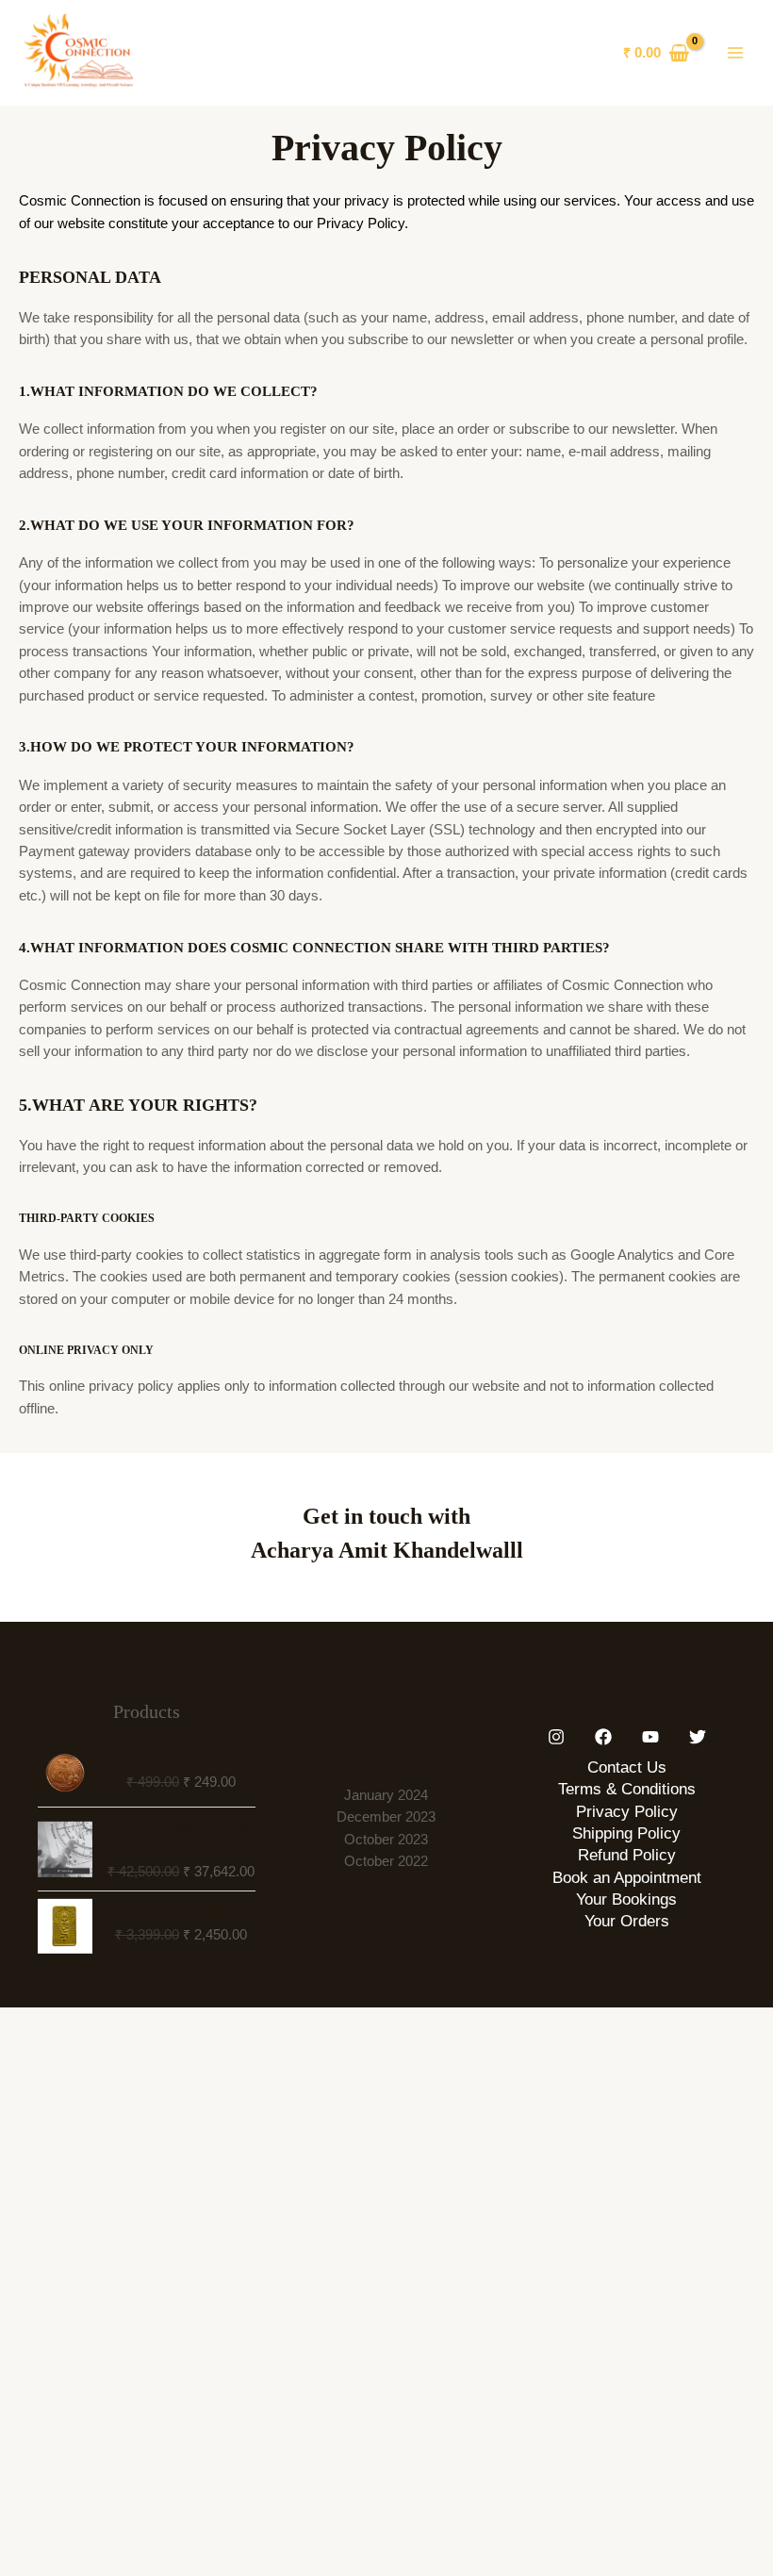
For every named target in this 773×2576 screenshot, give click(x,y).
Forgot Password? (629, 1283)
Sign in (524, 1326)
